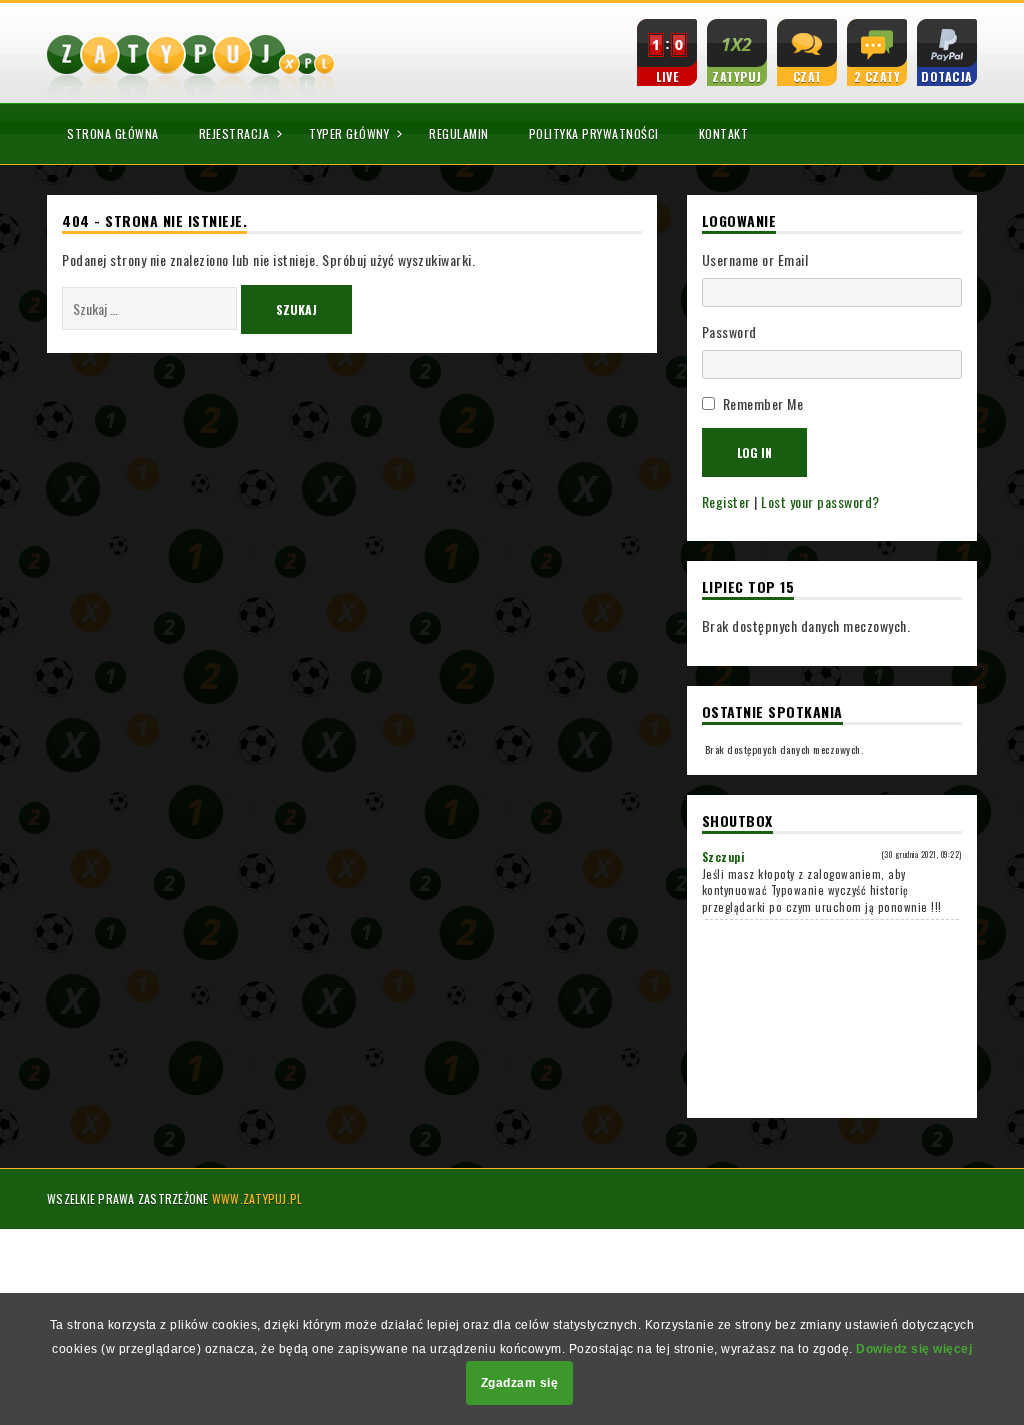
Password (729, 331)
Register (726, 501)
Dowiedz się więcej (914, 1349)
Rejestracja (234, 133)
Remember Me (763, 403)
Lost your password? (820, 501)
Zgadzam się (520, 1383)
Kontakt (724, 133)
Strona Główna (113, 133)
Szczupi (723, 857)
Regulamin (459, 133)
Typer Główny (349, 133)
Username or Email (755, 259)
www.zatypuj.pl (257, 1198)
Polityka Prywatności (594, 133)
